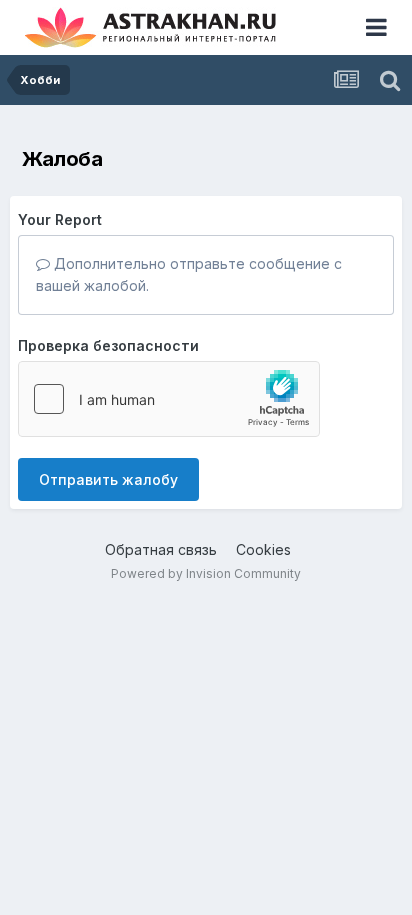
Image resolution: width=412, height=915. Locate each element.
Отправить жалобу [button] (108, 479)
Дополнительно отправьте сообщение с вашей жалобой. (189, 274)
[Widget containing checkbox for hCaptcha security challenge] (169, 399)
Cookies (263, 549)
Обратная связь (161, 549)
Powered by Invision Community (206, 573)
